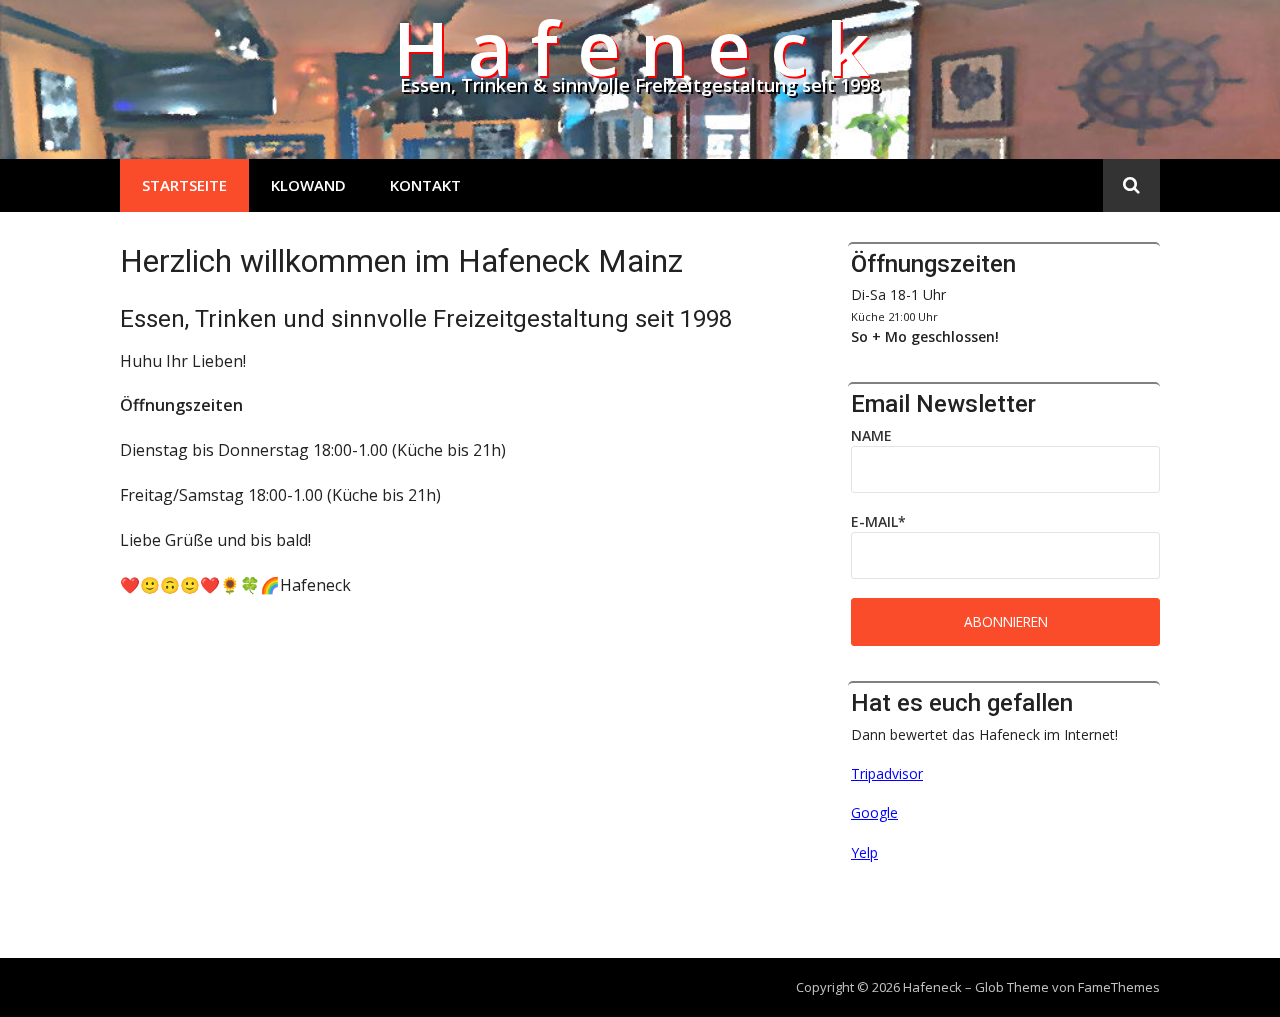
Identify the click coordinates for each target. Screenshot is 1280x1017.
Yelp (864, 852)
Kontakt (425, 185)
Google (874, 812)
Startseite (184, 185)
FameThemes (1119, 987)
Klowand (308, 185)
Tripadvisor (887, 773)
